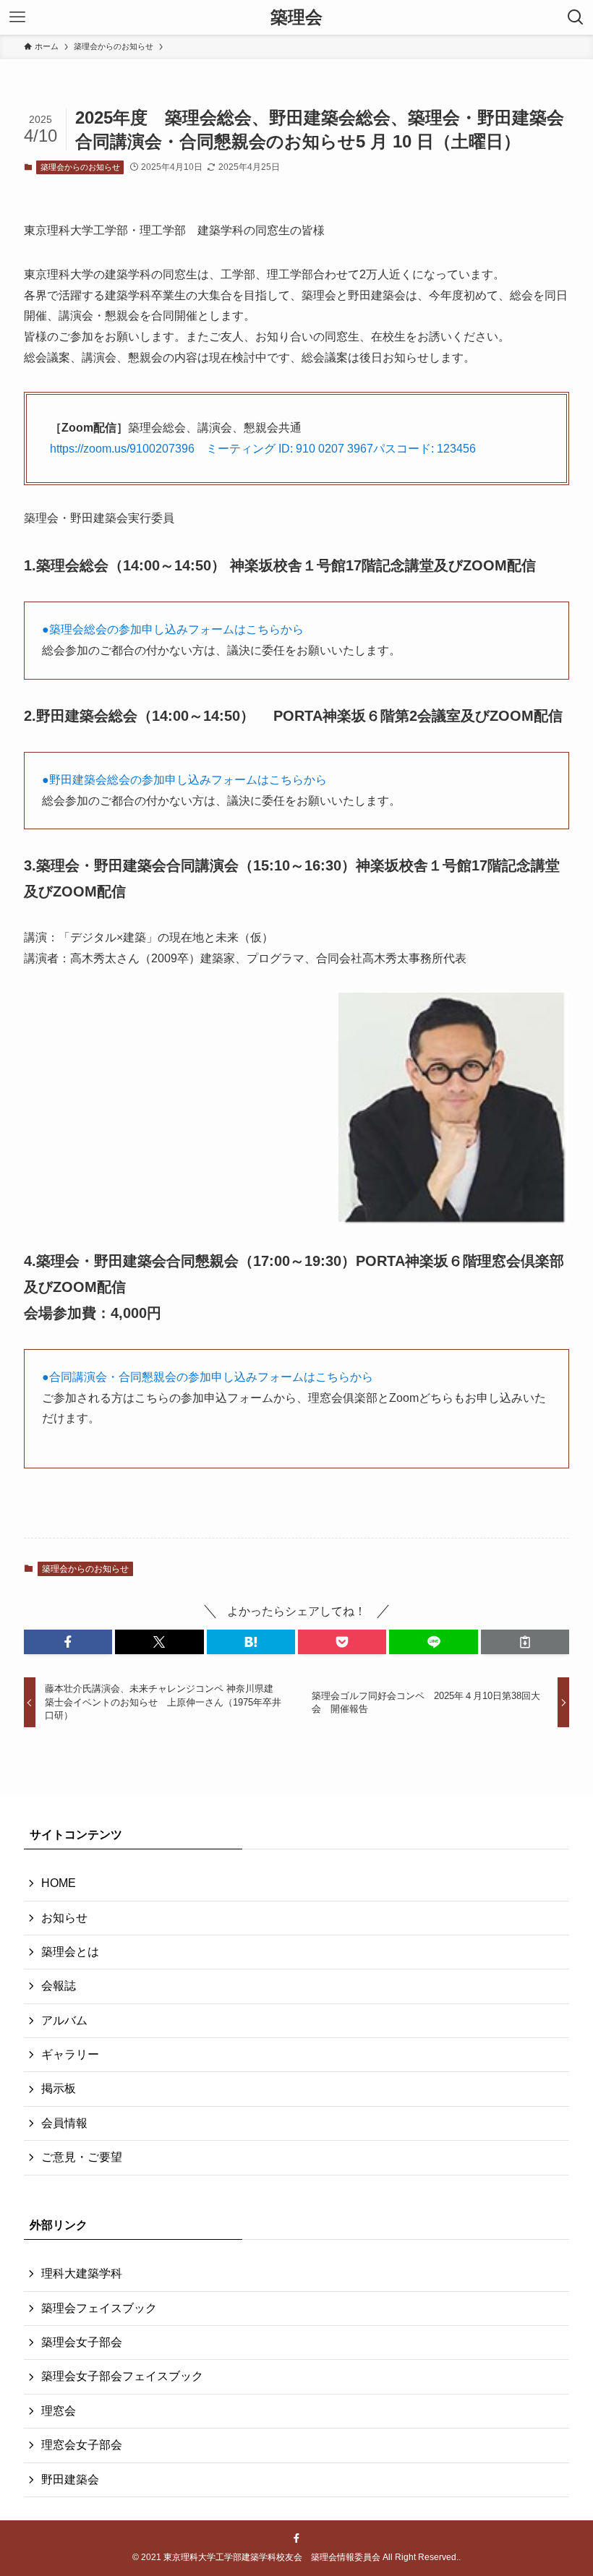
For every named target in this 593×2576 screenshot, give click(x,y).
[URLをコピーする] (525, 1642)
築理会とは (70, 1952)
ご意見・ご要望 (82, 2157)
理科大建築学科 (82, 2273)
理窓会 (59, 2411)
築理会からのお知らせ (80, 167)
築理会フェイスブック (99, 2308)
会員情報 (64, 2123)
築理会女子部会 (82, 2342)
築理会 (296, 17)
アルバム (64, 2020)
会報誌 (59, 1986)
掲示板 (59, 2088)
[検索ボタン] (576, 17)
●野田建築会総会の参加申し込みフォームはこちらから (190, 780)
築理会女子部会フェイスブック (122, 2376)
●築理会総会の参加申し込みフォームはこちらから (173, 629)
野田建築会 (70, 2479)
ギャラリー (70, 2054)
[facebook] (296, 2538)
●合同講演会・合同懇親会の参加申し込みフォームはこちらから (208, 1377)
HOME (59, 1883)
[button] (68, 1642)
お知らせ (64, 1918)
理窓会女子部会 (82, 2445)
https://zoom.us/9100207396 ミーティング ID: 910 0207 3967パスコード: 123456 (263, 449)
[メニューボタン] (17, 17)
